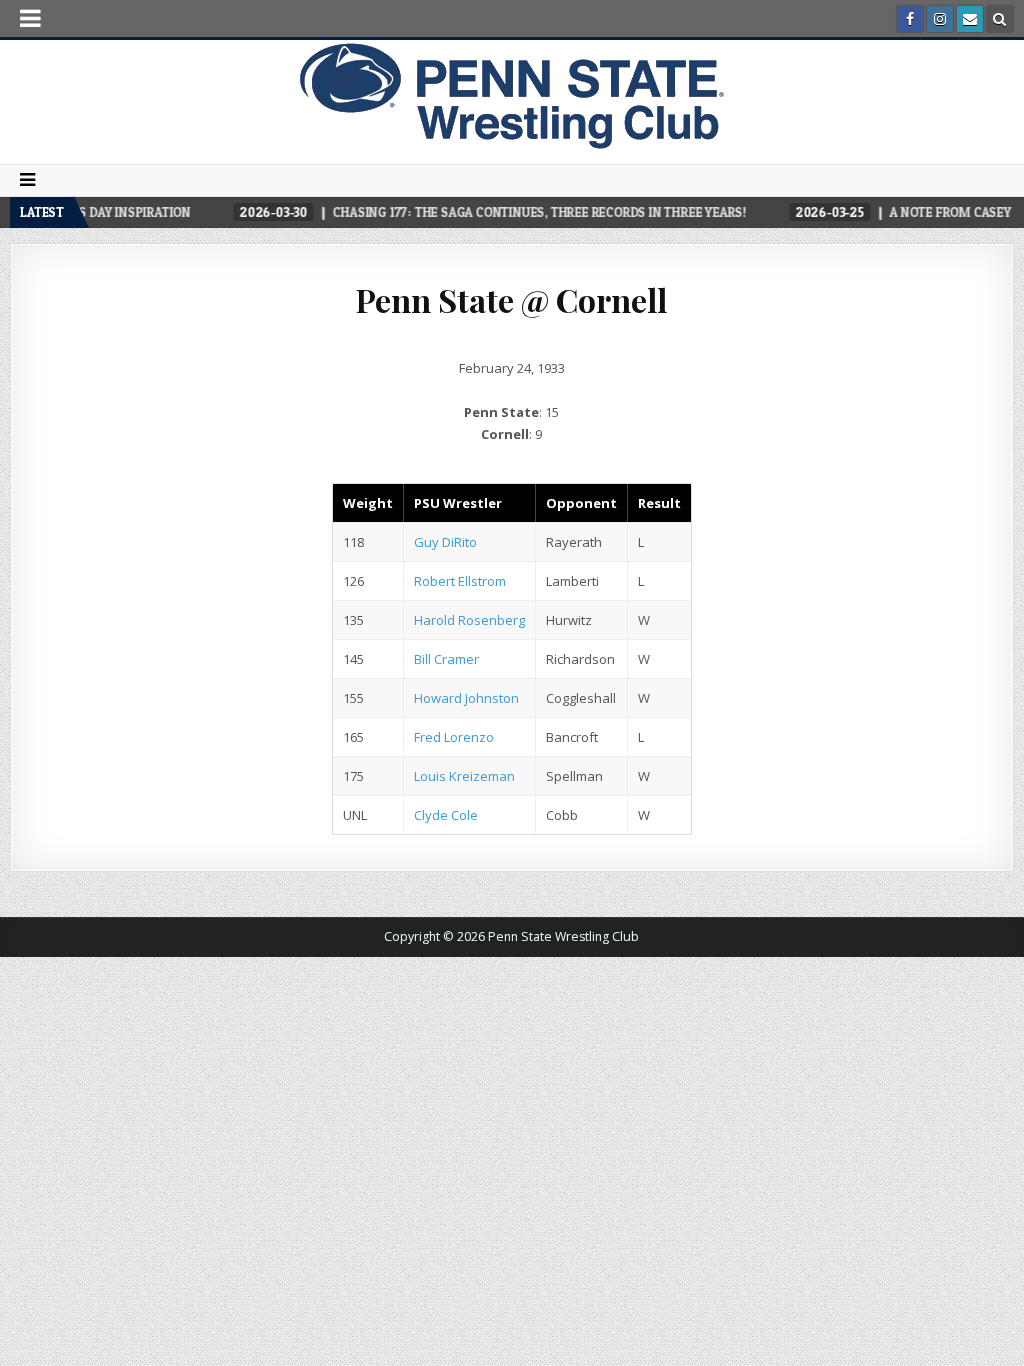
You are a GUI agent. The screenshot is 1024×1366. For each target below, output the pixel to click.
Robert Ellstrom (460, 581)
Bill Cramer (446, 659)
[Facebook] (910, 19)
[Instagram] (940, 19)
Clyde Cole (446, 815)
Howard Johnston (466, 698)
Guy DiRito (445, 542)
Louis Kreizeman (464, 776)
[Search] (1000, 19)
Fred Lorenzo (454, 737)
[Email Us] (970, 19)
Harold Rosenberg (469, 620)
